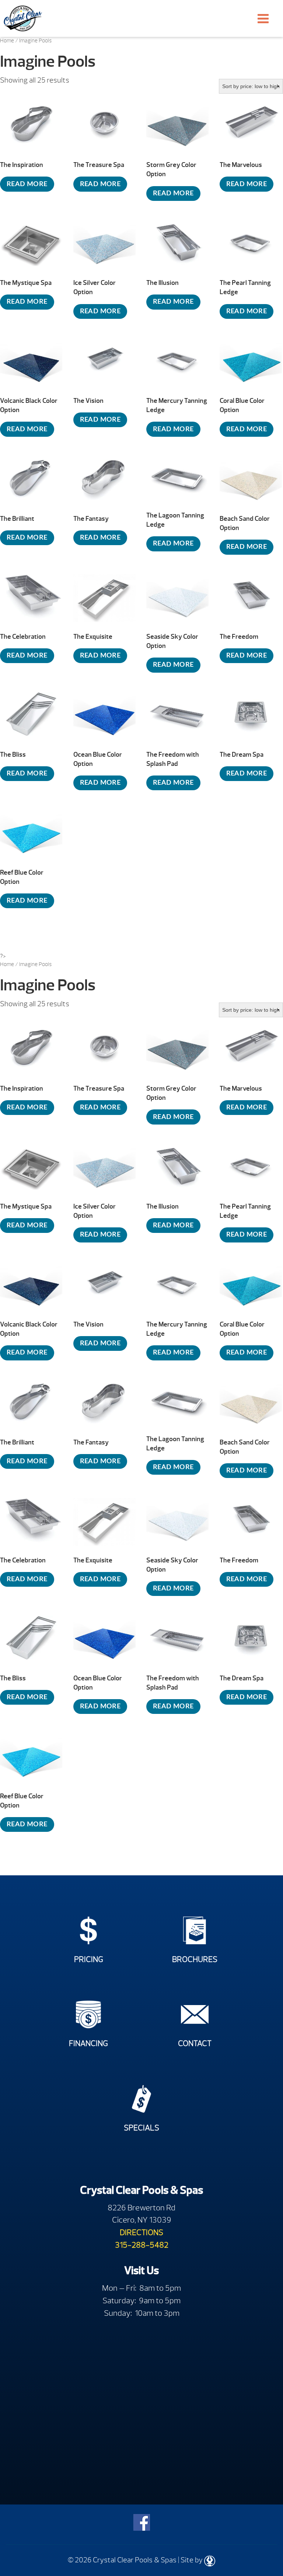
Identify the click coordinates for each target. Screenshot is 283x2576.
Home (7, 41)
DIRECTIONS (141, 2232)
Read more (27, 184)
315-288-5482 (142, 2245)
